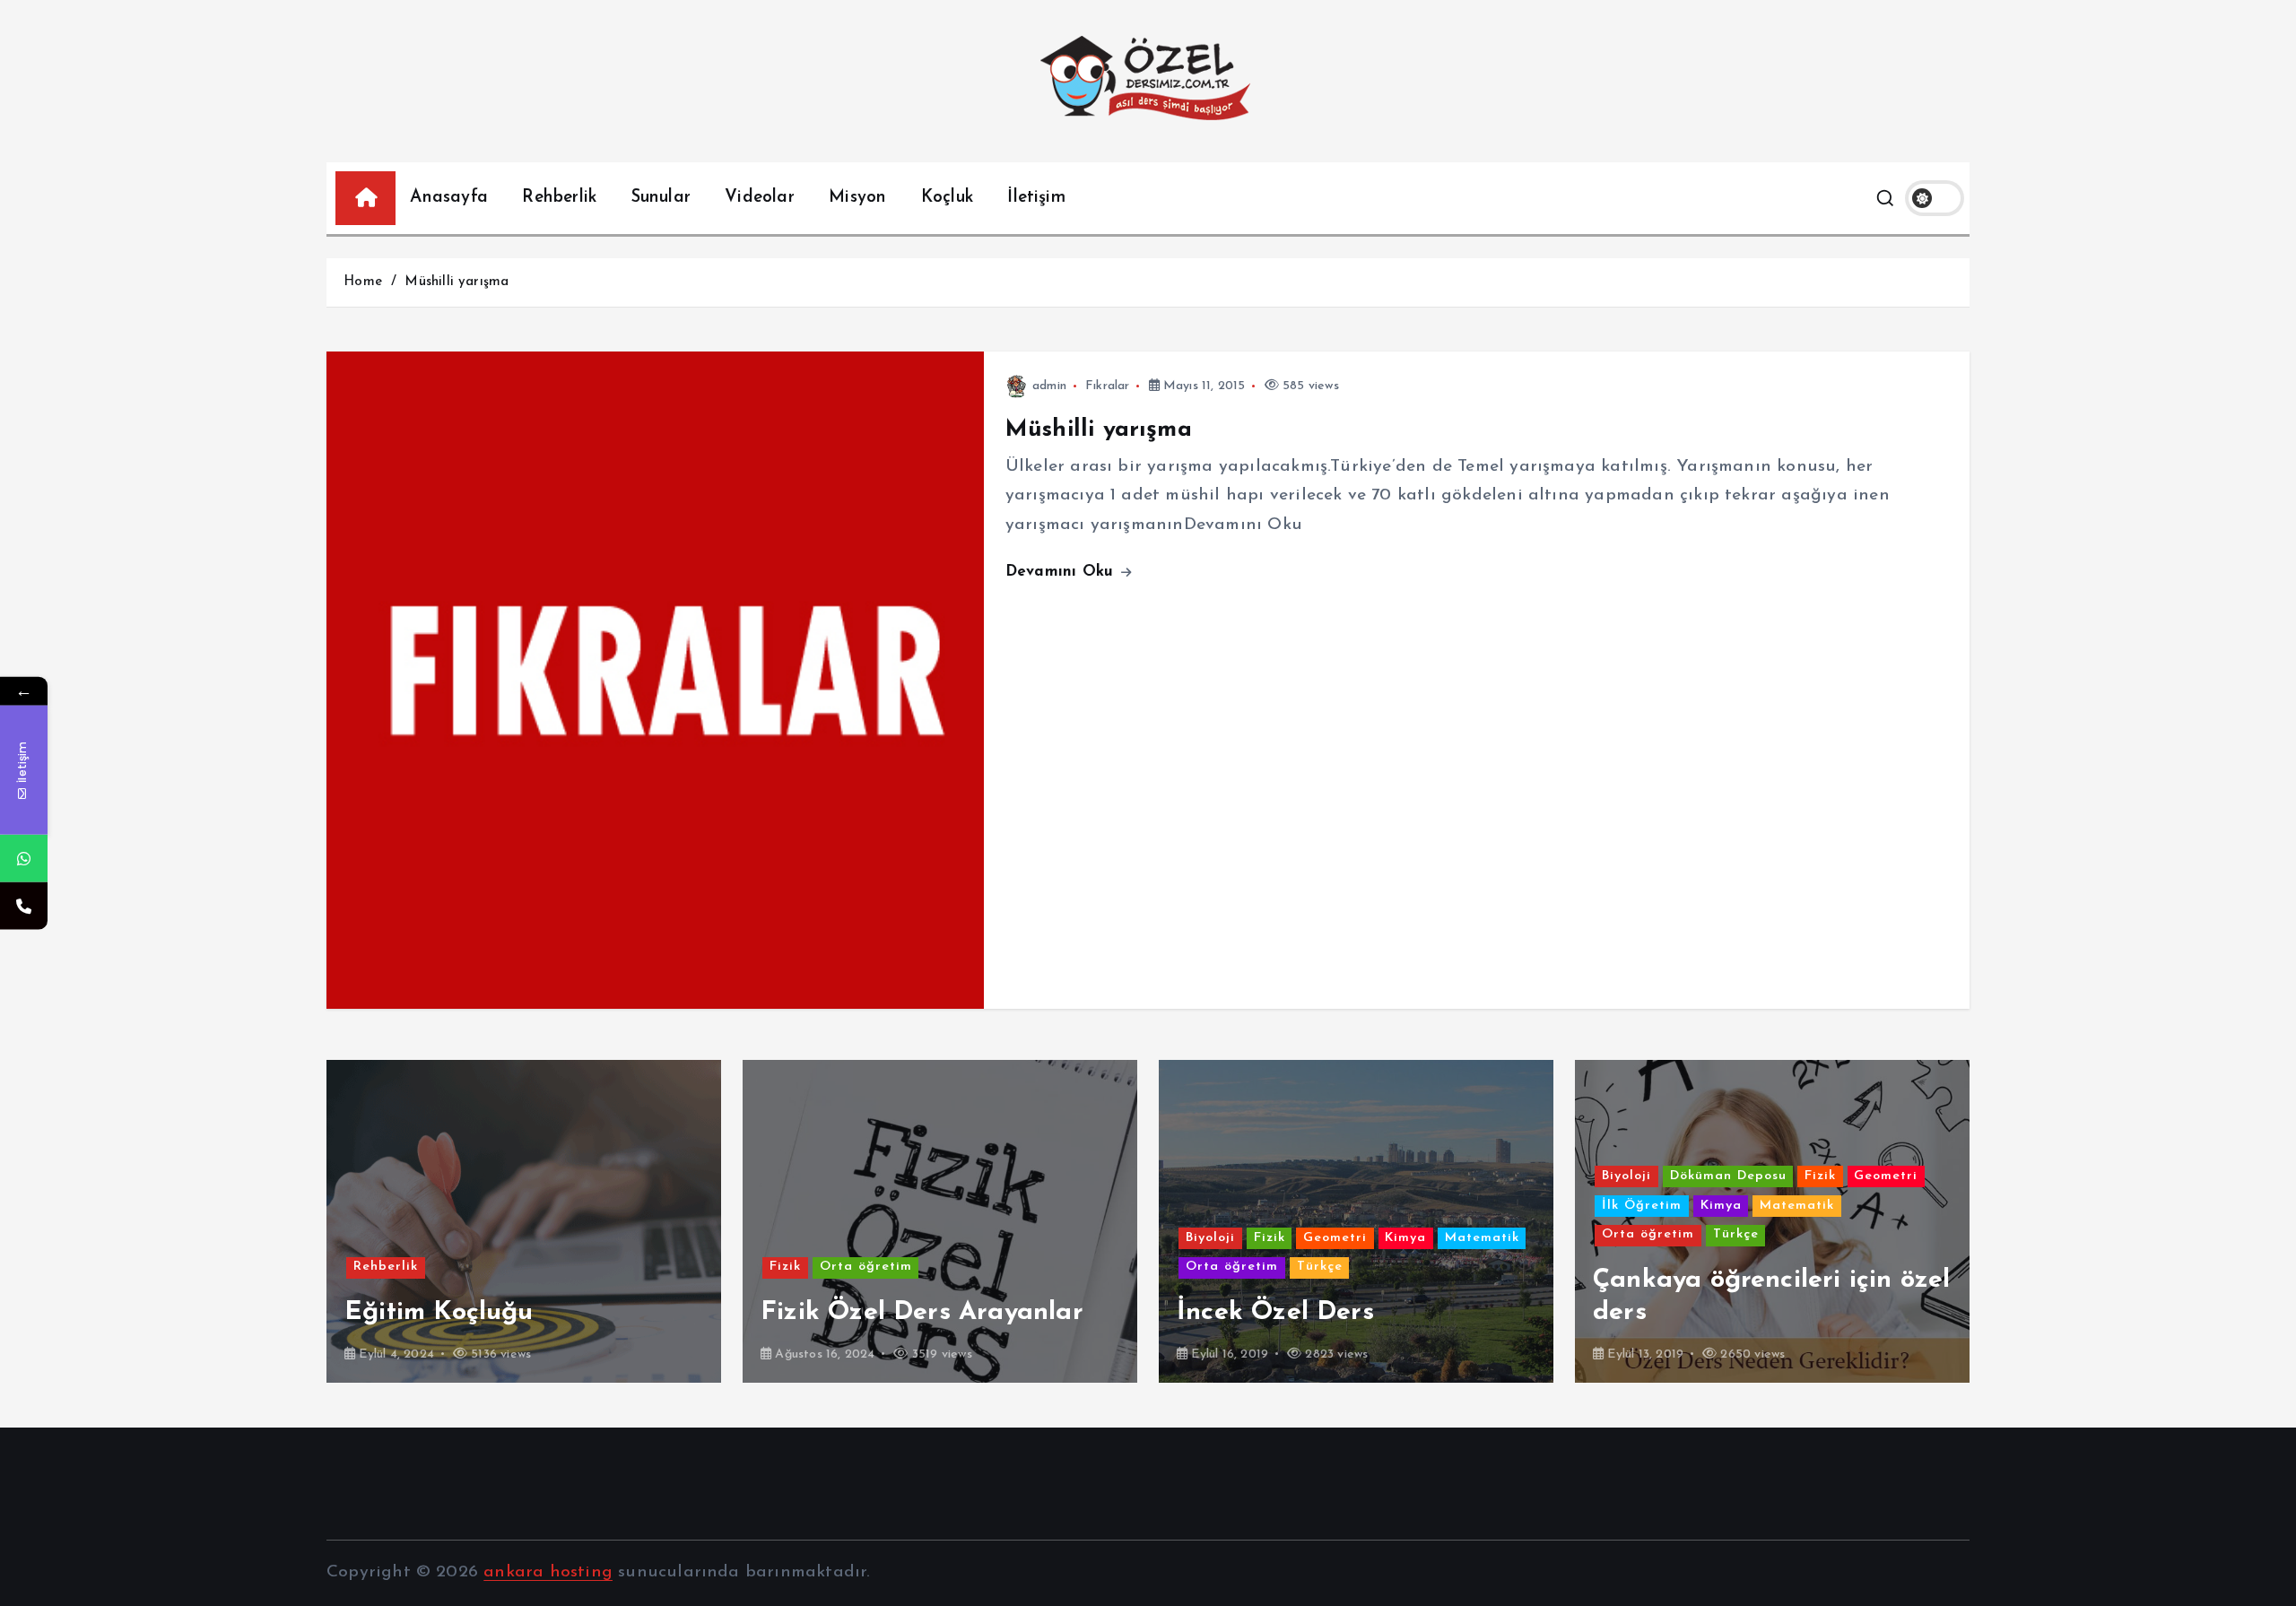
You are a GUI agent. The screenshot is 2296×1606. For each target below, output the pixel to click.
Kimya (989, 1238)
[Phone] (24, 906)
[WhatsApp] (24, 859)
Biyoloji (794, 1238)
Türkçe (904, 1267)
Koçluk (947, 198)
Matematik (1066, 1238)
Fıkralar (1108, 386)
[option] (524, 1221)
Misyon (857, 198)
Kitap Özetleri (1809, 1238)
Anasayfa (449, 198)
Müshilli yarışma (457, 282)
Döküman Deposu (1312, 1176)
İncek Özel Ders (859, 1312)
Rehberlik (559, 198)
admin (1049, 386)
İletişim (1036, 198)
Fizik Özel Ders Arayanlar (506, 1312)
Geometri (919, 1238)
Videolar (760, 198)
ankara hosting (548, 1572)
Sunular (661, 198)
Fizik (369, 1267)
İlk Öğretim (1226, 1206)
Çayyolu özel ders (1701, 1312)
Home (363, 282)
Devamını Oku (1062, 572)
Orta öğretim (450, 1267)
